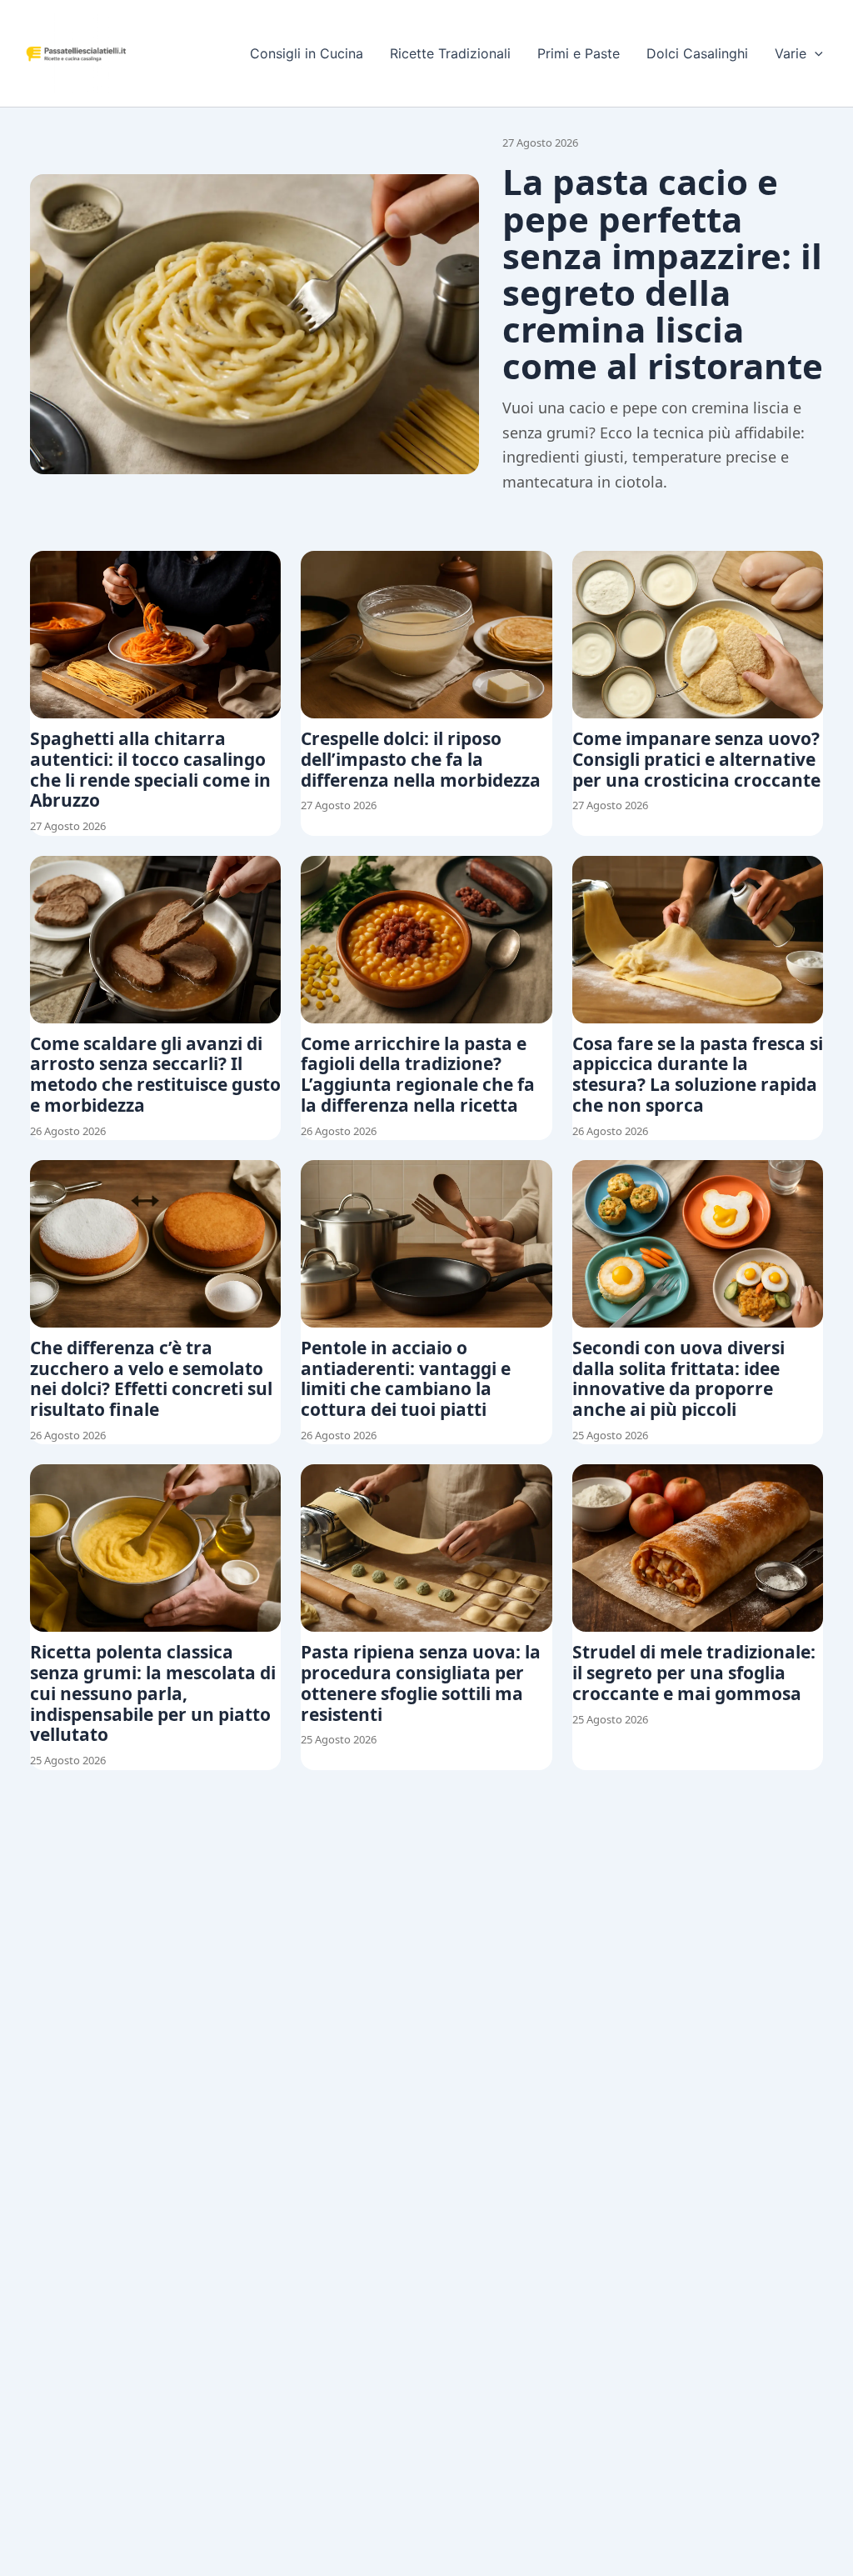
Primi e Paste (579, 53)
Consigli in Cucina (307, 53)
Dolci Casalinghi (697, 53)
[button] (815, 53)
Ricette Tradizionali (450, 53)
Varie (791, 53)
